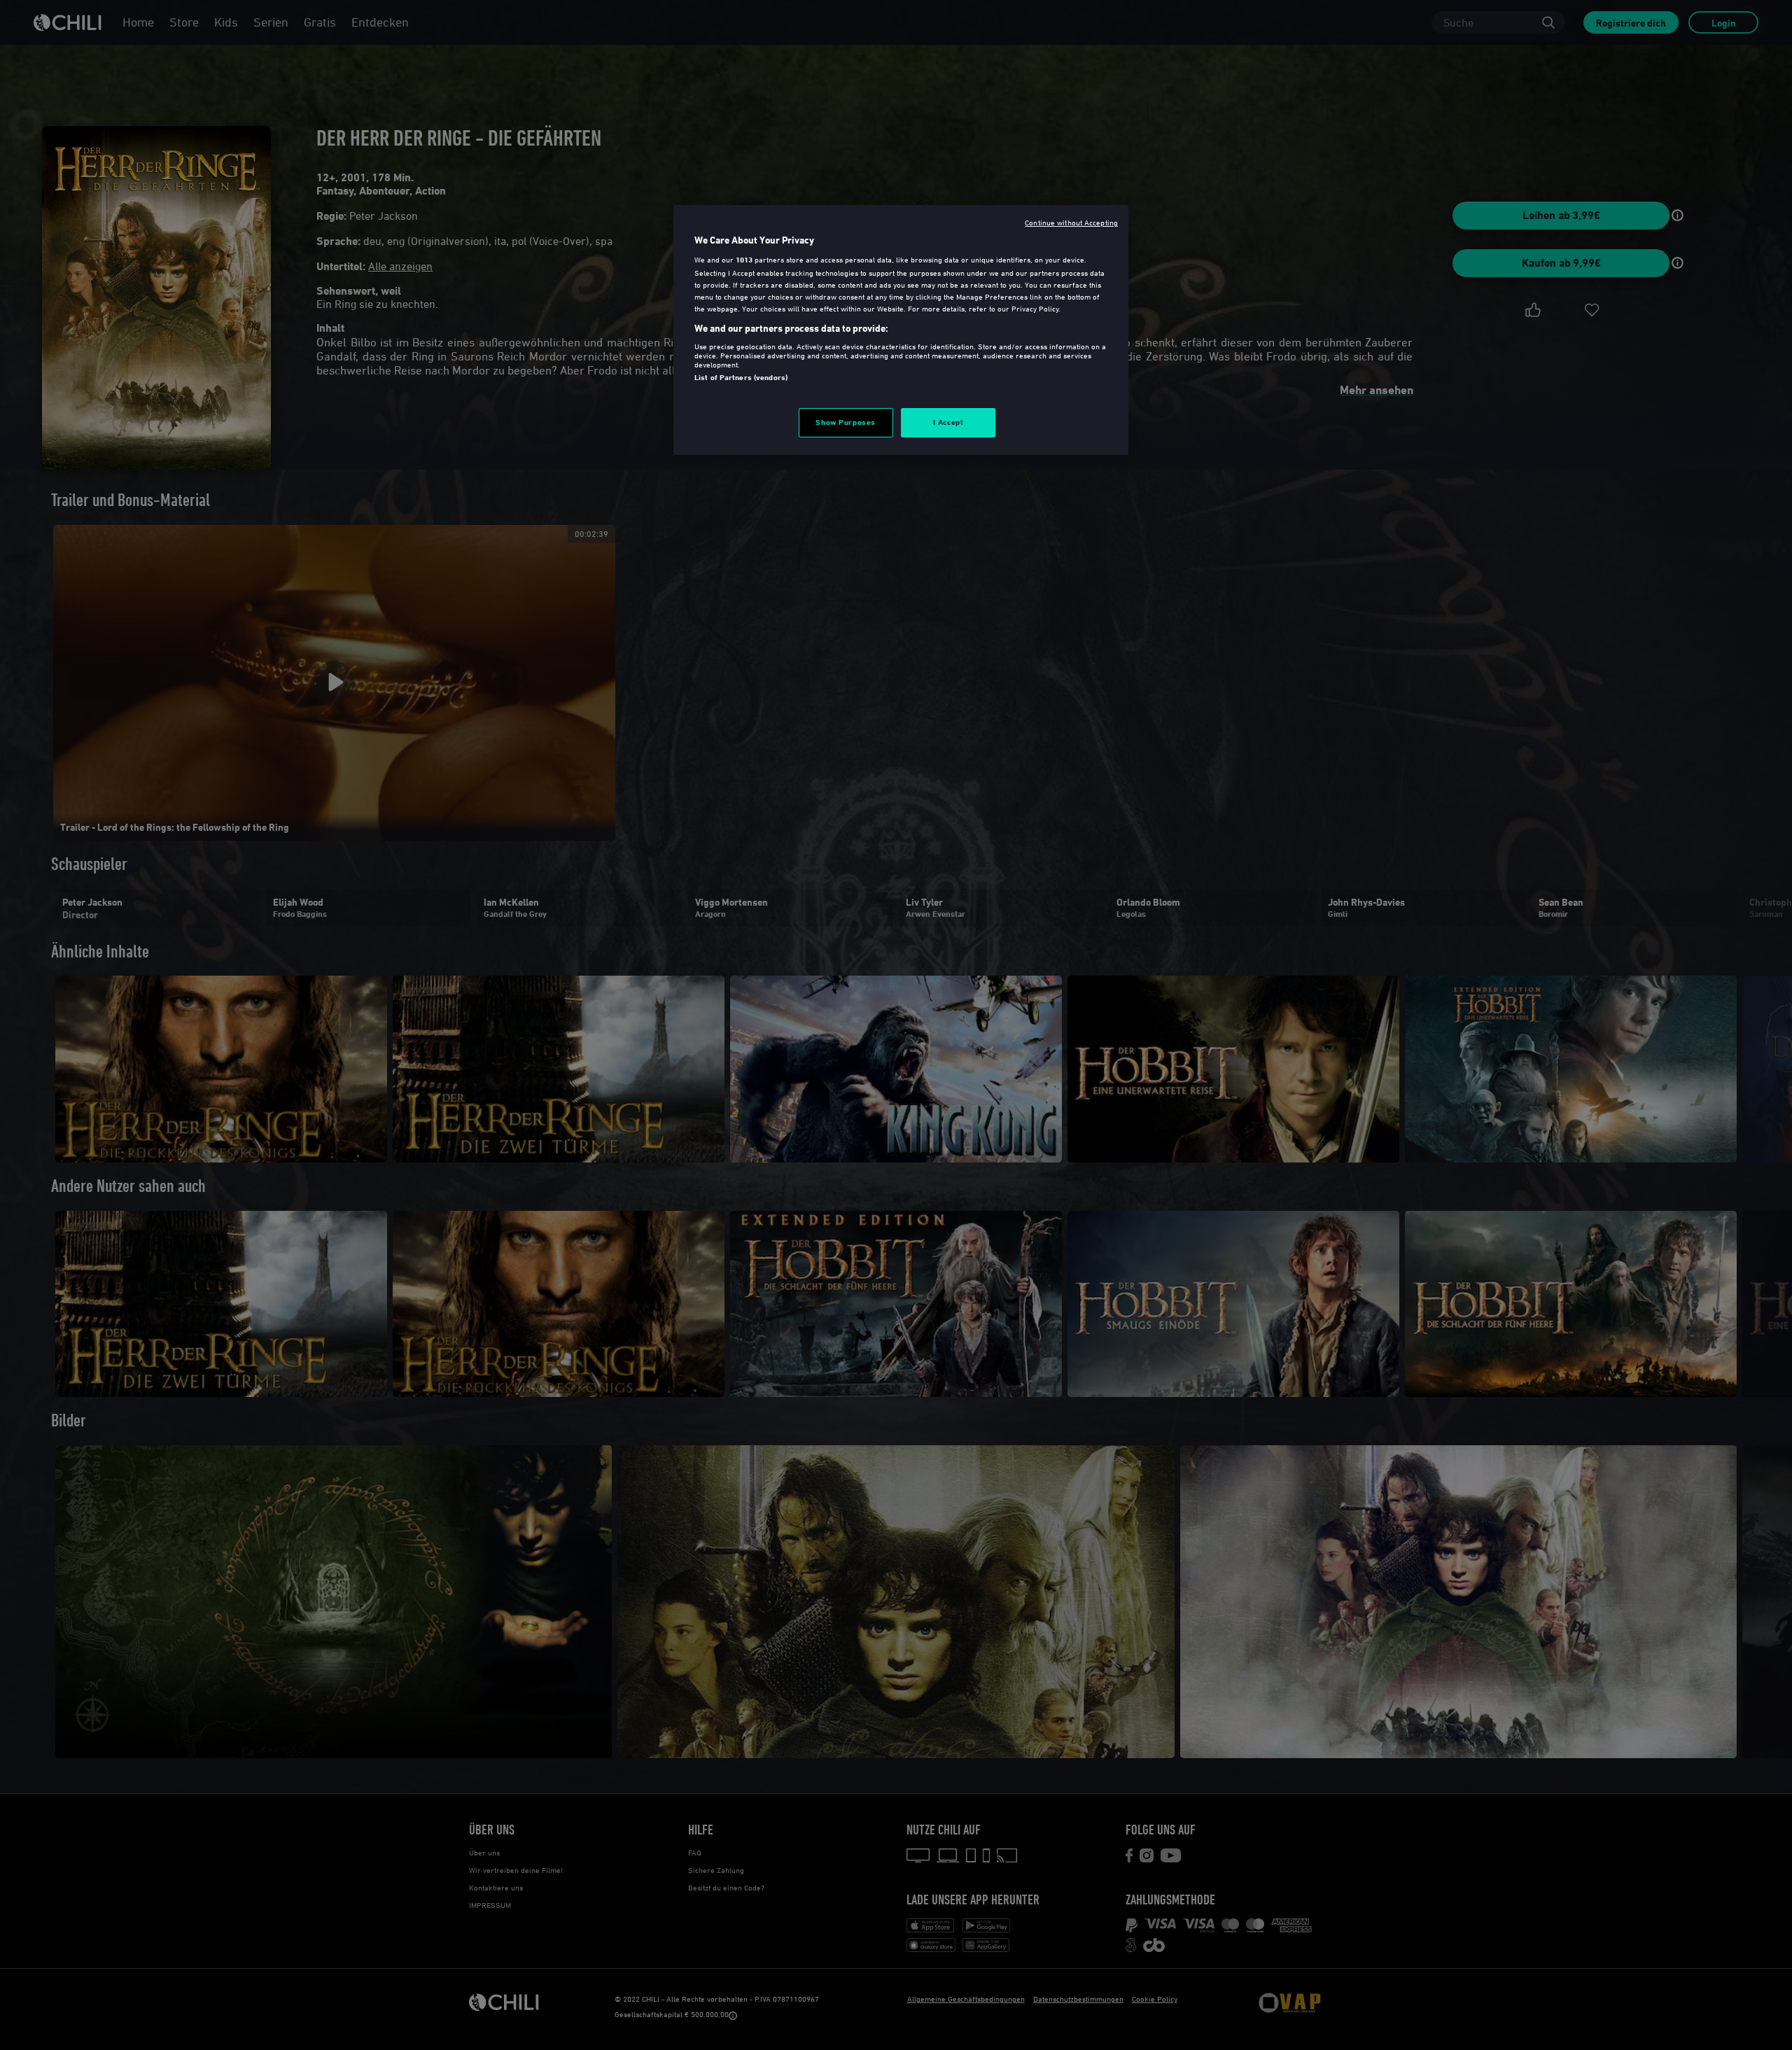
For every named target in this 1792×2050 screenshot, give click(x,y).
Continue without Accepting (1071, 222)
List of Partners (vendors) (741, 377)
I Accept (948, 422)
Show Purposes (845, 422)
